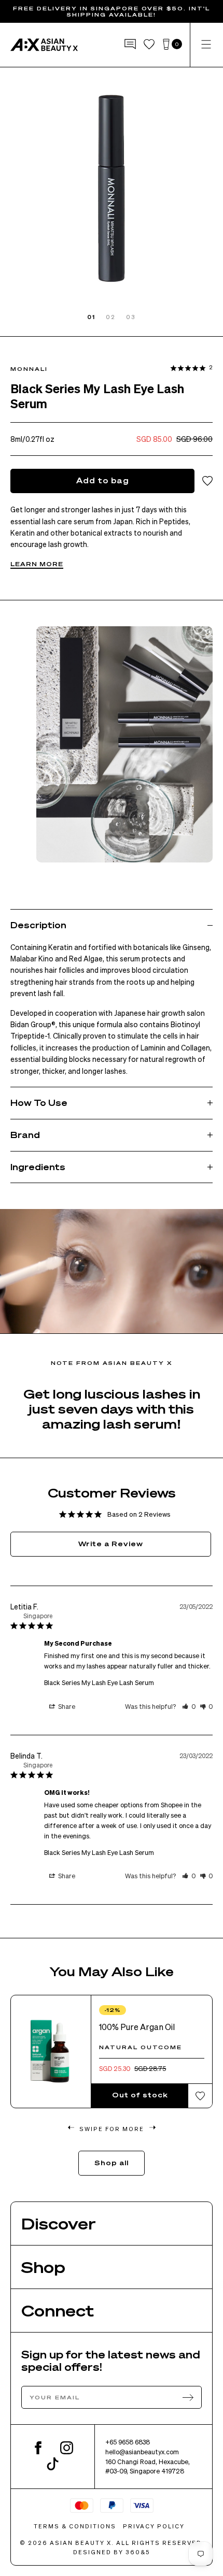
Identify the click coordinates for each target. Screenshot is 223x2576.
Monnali (29, 369)
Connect (58, 2310)
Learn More (37, 564)
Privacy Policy (154, 2526)
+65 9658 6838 (128, 2442)
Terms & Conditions (75, 2526)
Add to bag (103, 480)
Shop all (112, 2162)
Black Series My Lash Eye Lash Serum (99, 1682)
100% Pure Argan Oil (137, 2027)
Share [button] (66, 1706)
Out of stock (140, 2095)
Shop (43, 2267)
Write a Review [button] (111, 1543)
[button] (189, 1706)
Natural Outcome (141, 2047)
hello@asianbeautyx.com (142, 2452)
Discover (59, 2223)
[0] (166, 45)
